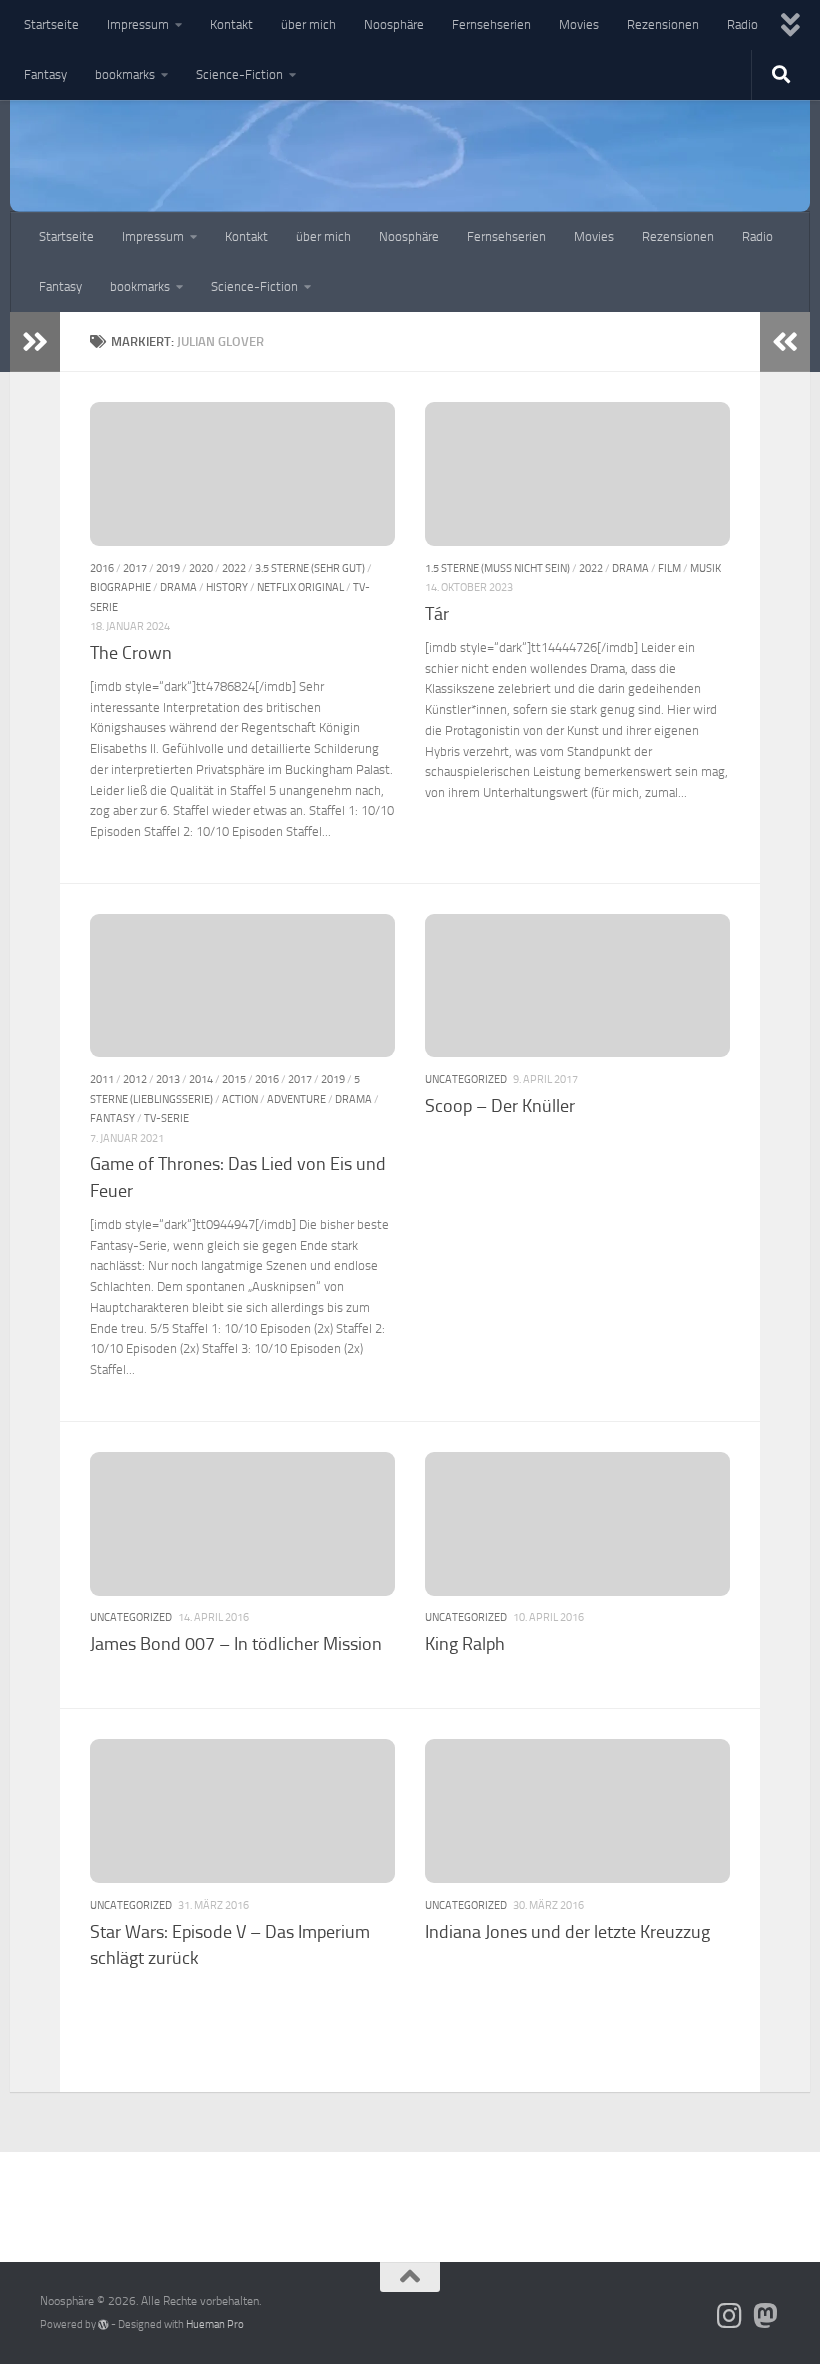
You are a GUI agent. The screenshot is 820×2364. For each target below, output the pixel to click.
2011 (102, 1079)
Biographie (120, 587)
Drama (178, 587)
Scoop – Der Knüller (500, 1106)
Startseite (51, 24)
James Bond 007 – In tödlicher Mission (236, 1644)
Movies (579, 24)
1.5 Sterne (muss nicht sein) (497, 568)
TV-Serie (166, 1118)
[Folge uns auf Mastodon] (766, 2316)
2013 (168, 1079)
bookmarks (125, 74)
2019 (168, 568)
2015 (234, 1079)
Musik (705, 568)
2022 (234, 568)
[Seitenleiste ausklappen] (35, 342)
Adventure (296, 1099)
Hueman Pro (215, 2324)
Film (669, 568)
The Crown (131, 653)
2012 (135, 1079)
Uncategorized (466, 1079)
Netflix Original (300, 587)
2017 (135, 568)
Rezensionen (663, 24)
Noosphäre (394, 24)
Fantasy (45, 74)
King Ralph (465, 1644)
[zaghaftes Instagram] (730, 2316)
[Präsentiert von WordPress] (103, 2324)
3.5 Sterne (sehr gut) (310, 568)
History (227, 587)
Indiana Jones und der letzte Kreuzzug (567, 1932)
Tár (437, 614)
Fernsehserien (491, 24)
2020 (201, 568)
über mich (308, 24)
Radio (742, 24)
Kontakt (231, 24)
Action (240, 1099)
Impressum (138, 24)
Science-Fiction (239, 74)
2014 (201, 1079)
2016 (102, 568)
